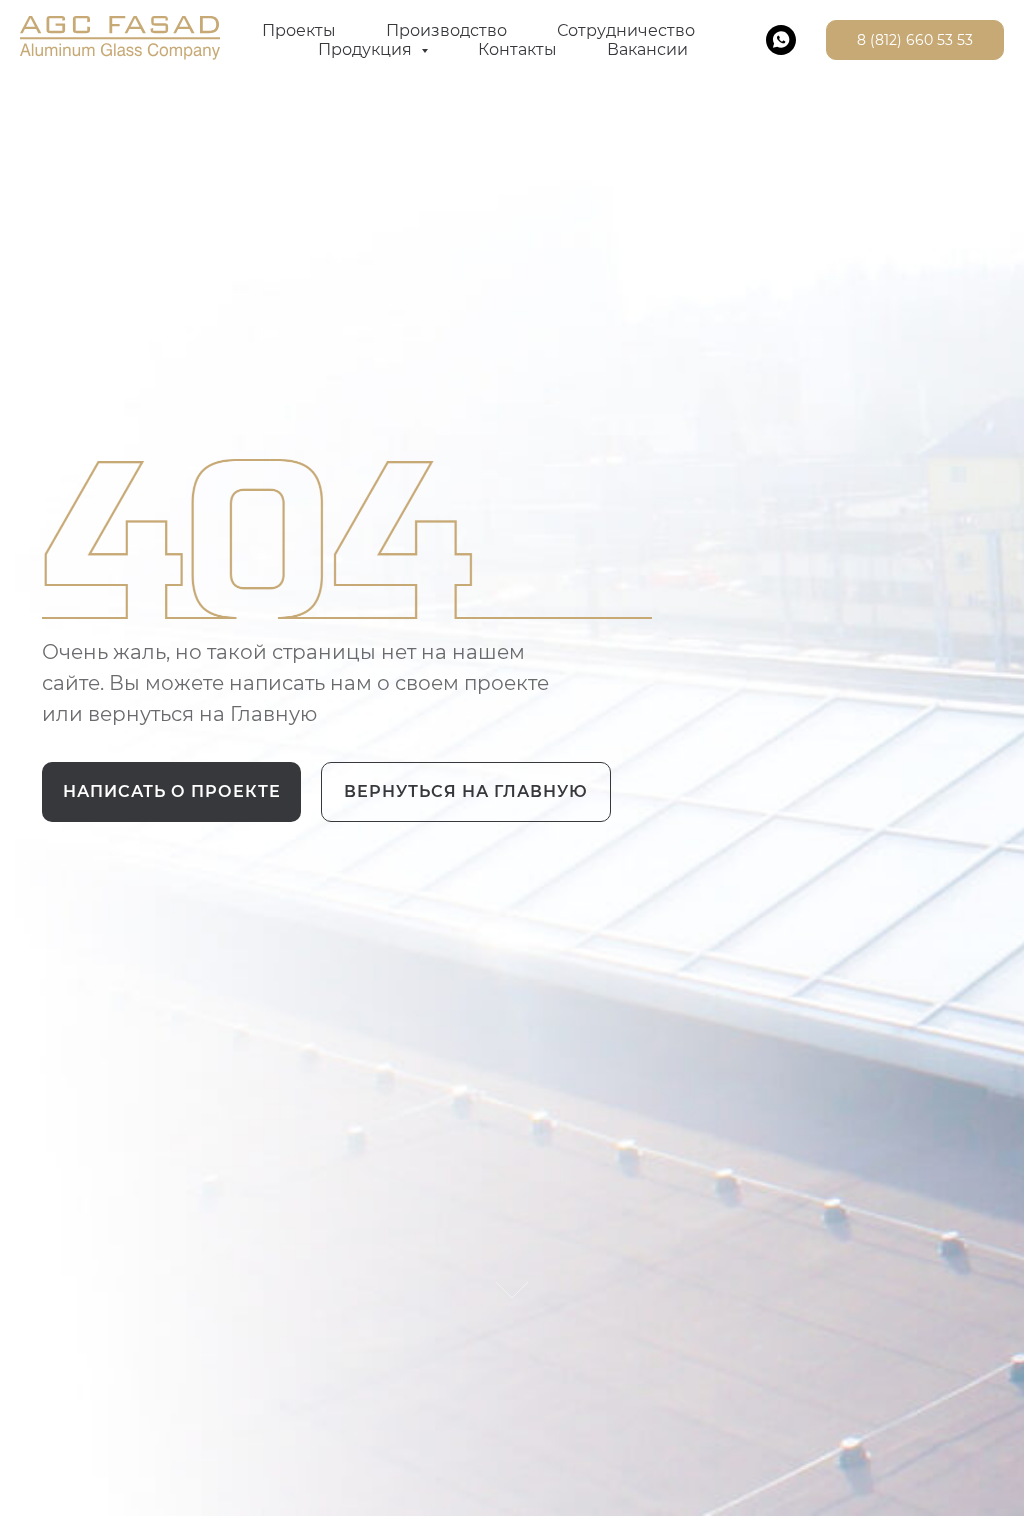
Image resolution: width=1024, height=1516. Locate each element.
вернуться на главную (466, 791)
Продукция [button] (367, 49)
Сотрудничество (626, 30)
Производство (446, 30)
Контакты (517, 49)
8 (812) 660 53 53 (915, 40)
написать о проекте (172, 791)
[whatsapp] (781, 40)
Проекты (299, 30)
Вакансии (647, 49)
